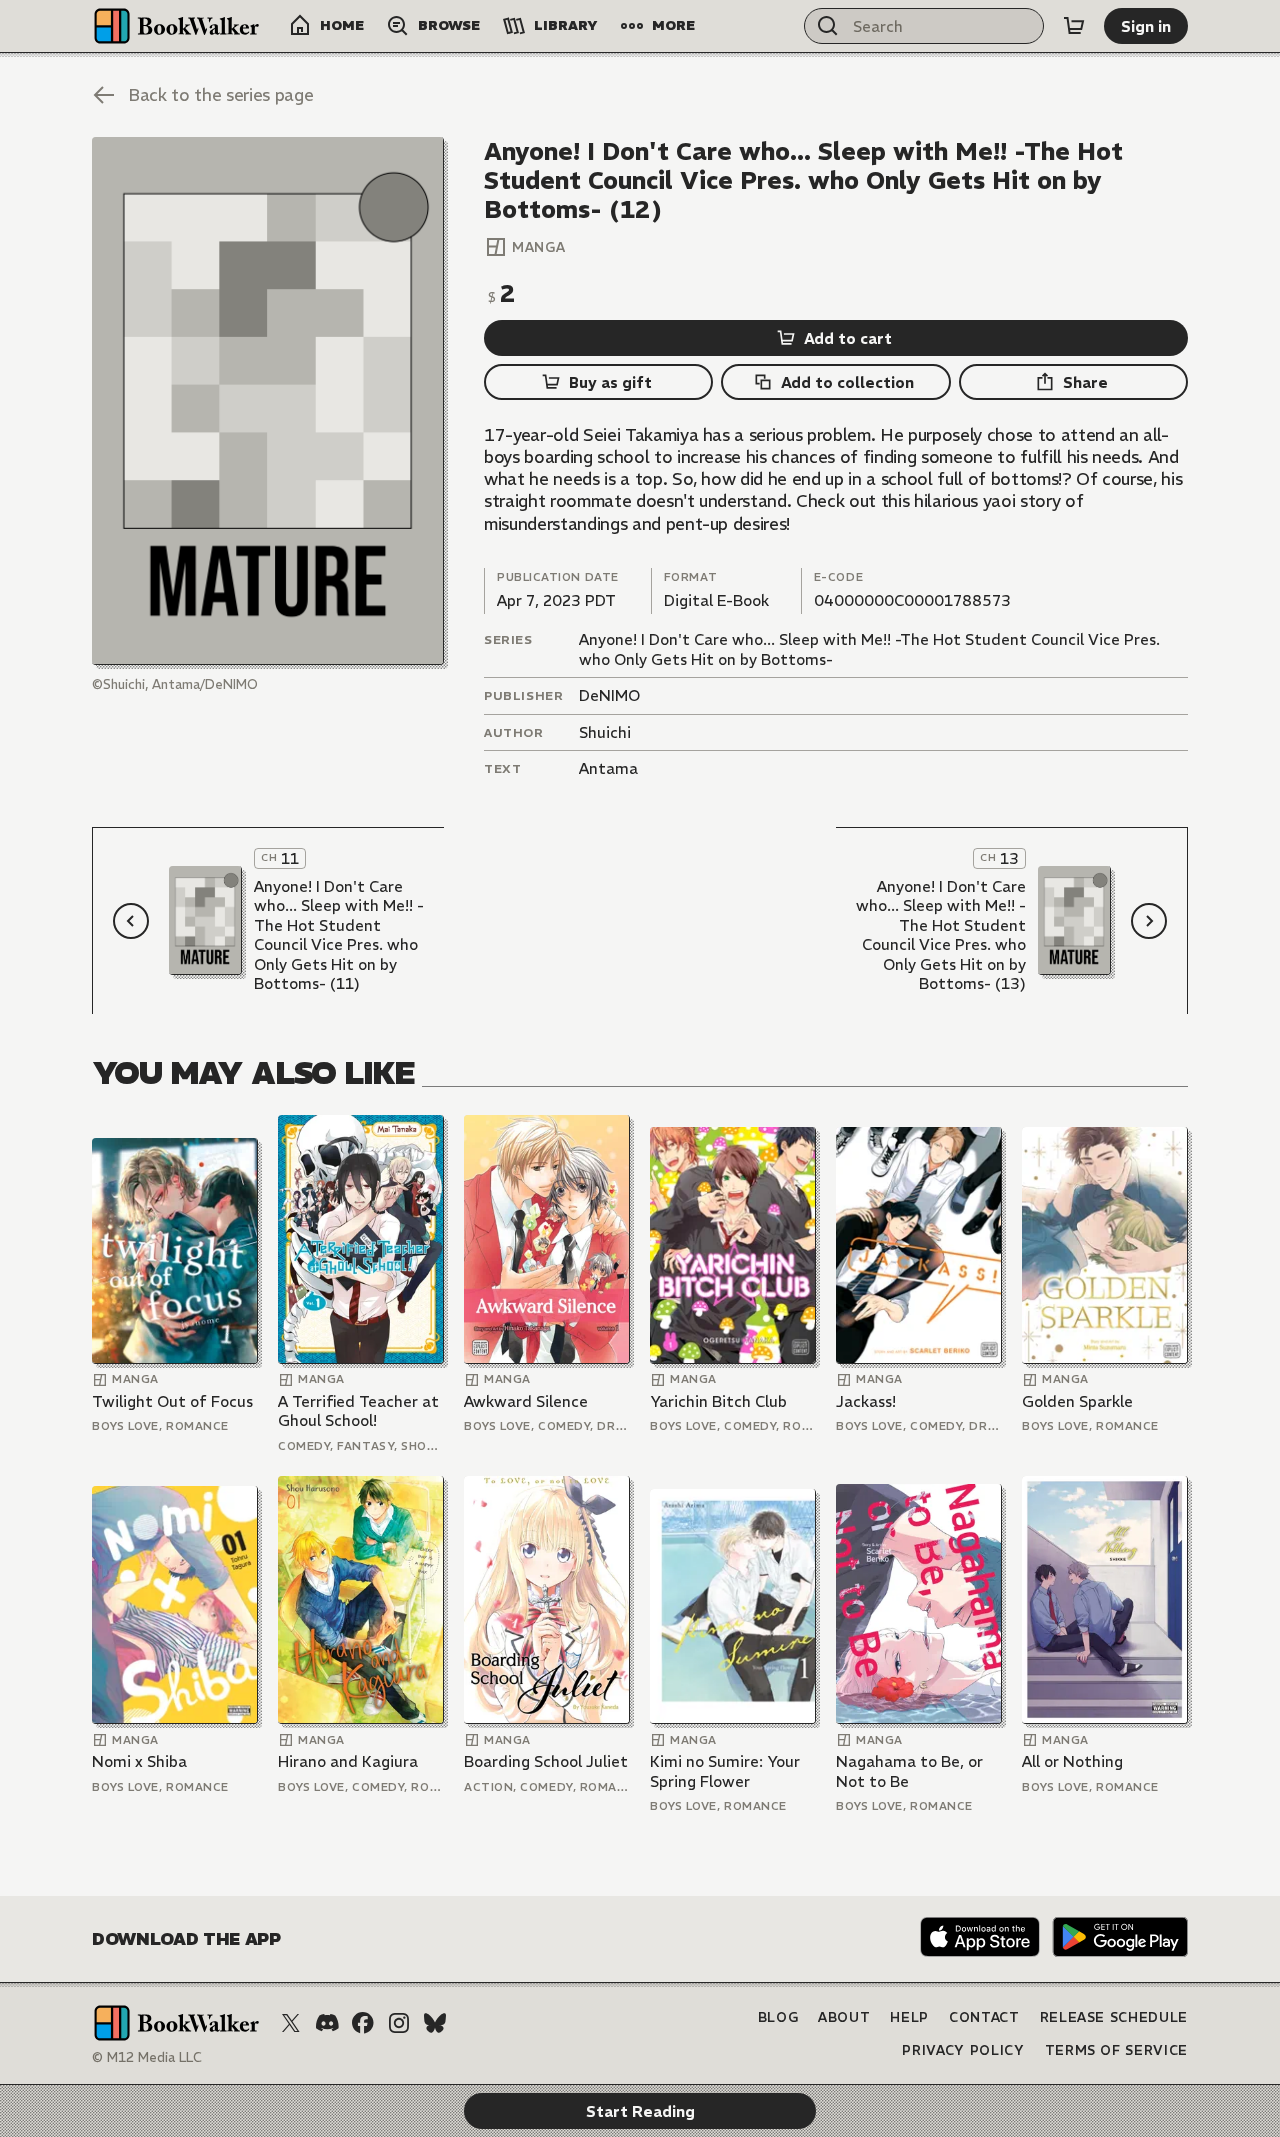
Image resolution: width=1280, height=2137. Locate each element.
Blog (778, 2017)
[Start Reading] (268, 401)
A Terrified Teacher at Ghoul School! (358, 1411)
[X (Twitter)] (291, 2023)
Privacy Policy (963, 2050)
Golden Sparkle (1077, 1401)
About (844, 2017)
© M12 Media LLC (147, 2057)
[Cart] (1074, 26)
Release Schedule (1114, 2017)
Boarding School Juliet (546, 1761)
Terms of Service (1116, 2050)
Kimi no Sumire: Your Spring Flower (725, 1771)
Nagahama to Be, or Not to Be (909, 1771)
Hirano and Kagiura (348, 1761)
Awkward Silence (526, 1401)
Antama (608, 768)
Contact (984, 2017)
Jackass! (866, 1401)
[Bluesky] (435, 2023)
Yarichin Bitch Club (718, 1401)
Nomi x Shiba (139, 1761)
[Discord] (327, 2023)
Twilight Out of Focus (172, 1401)
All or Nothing (1072, 1761)
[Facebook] (363, 2023)
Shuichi (605, 732)
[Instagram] (399, 2023)
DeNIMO (609, 695)
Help (909, 2017)
